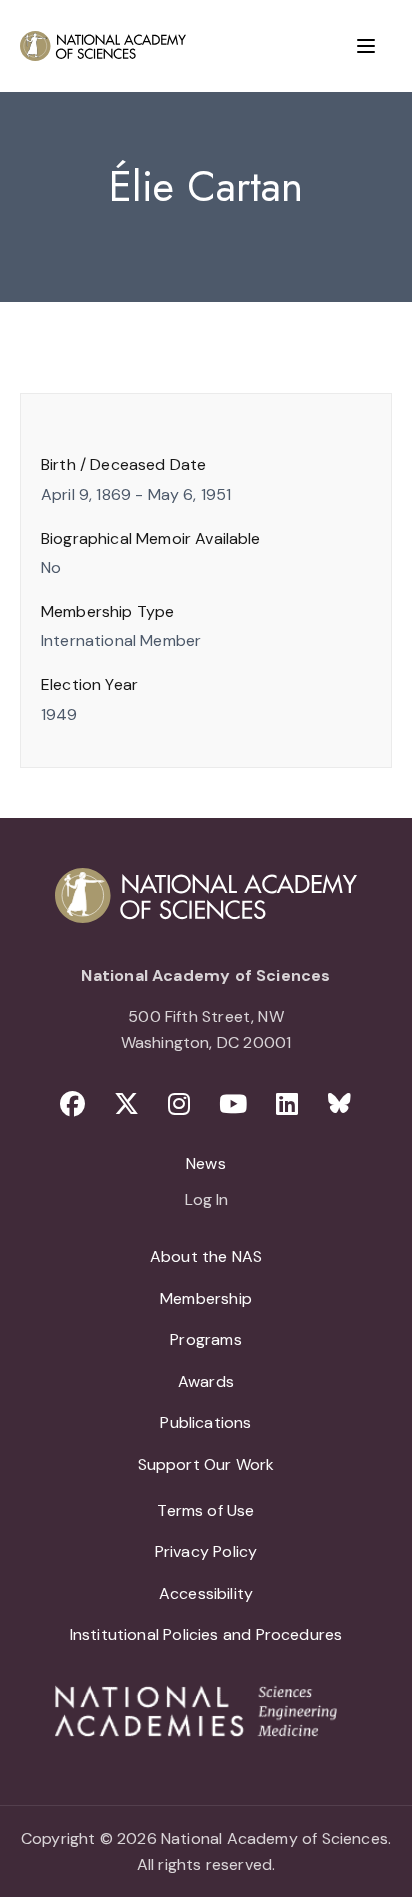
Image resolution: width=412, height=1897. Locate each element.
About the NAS (206, 1256)
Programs (205, 1339)
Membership (206, 1298)
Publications (205, 1422)
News (206, 1163)
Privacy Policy (206, 1551)
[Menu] (366, 46)
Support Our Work (206, 1464)
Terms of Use (205, 1510)
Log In (206, 1201)
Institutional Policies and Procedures (206, 1634)
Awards (206, 1381)
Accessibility (206, 1593)
